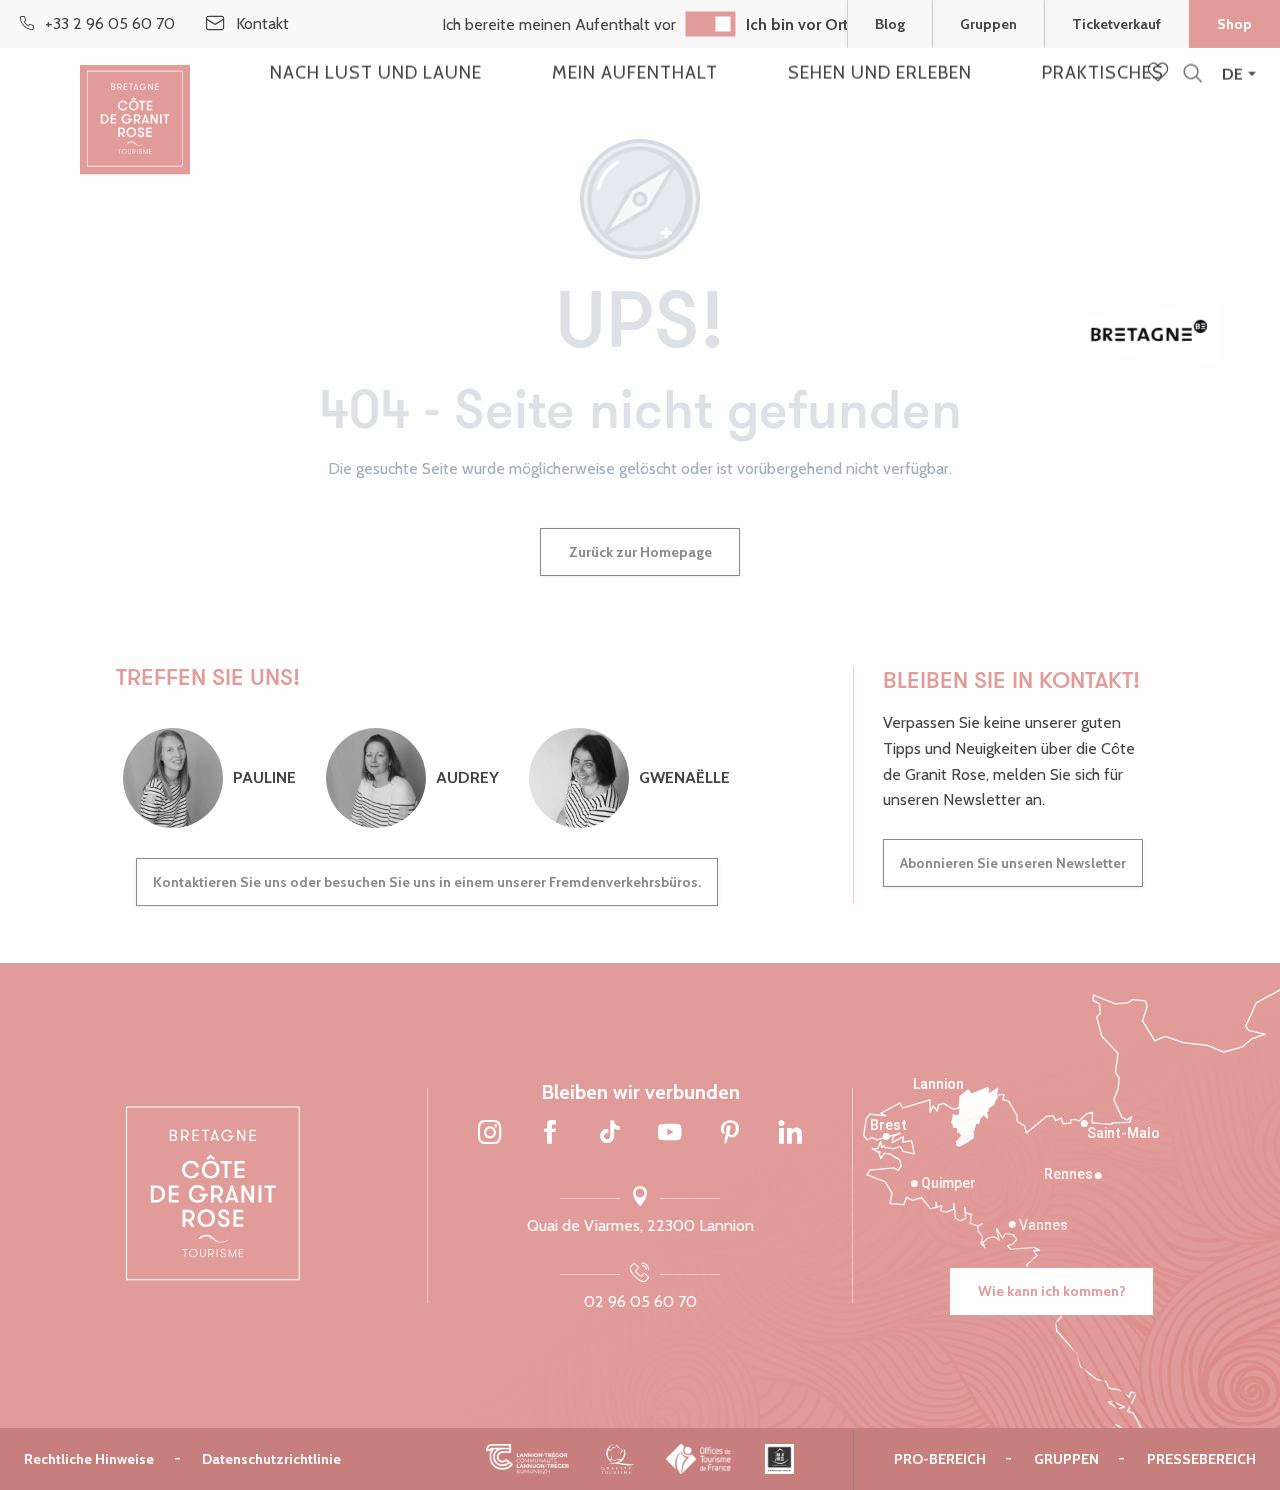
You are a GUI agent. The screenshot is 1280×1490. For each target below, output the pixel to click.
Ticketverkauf (1116, 24)
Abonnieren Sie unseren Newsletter (1013, 863)
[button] (1192, 74)
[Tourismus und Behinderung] (779, 1459)
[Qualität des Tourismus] (617, 1459)
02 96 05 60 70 (640, 1301)
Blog (890, 24)
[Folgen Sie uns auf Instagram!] (490, 1134)
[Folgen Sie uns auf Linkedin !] (790, 1134)
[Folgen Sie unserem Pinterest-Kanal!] (730, 1134)
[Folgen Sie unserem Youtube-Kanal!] (670, 1134)
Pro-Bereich (940, 1459)
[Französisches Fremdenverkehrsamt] (699, 1459)
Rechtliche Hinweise (89, 1459)
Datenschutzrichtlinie (271, 1459)
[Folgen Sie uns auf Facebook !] (550, 1134)
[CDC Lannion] (527, 1459)
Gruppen (988, 24)
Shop (1234, 24)
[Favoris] (1160, 74)
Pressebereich (1201, 1459)
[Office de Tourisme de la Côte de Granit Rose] (135, 102)
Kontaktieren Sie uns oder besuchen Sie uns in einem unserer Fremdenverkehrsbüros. (427, 882)
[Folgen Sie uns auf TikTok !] (610, 1134)
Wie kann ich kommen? (1052, 1291)
